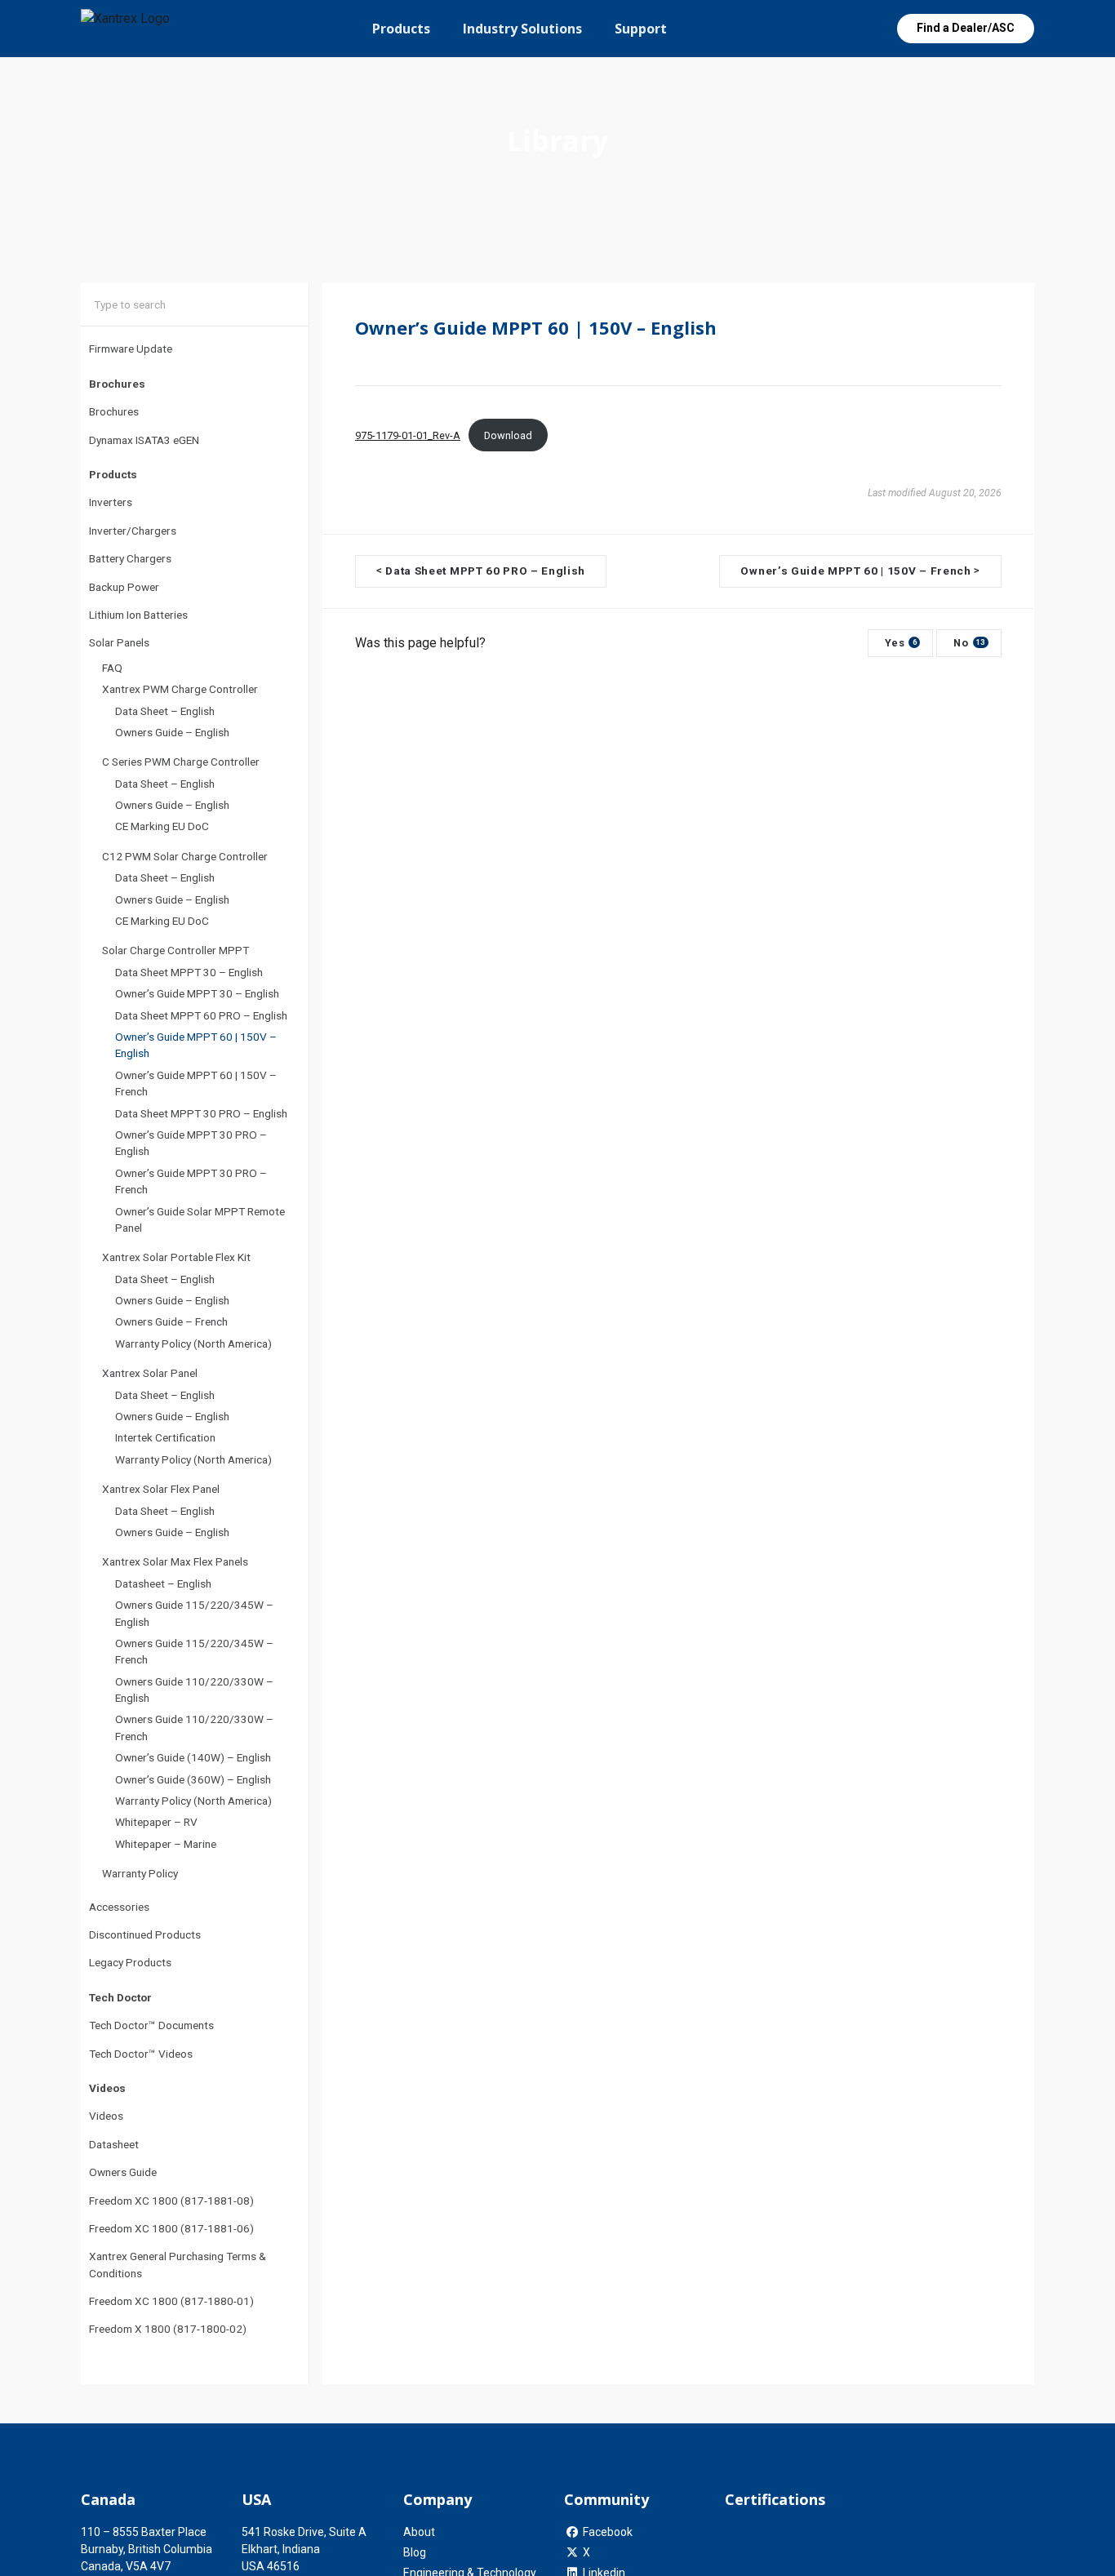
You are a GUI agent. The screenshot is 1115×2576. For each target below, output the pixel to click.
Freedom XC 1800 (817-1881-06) (171, 2228)
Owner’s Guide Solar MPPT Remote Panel (200, 1219)
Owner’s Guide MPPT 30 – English (197, 993)
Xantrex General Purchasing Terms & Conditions (178, 2264)
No (969, 643)
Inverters (111, 502)
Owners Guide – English (172, 732)
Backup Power (124, 587)
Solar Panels (119, 642)
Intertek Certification (165, 1437)
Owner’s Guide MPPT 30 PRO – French (191, 1181)
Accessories (119, 1907)
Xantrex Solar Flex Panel (161, 1489)
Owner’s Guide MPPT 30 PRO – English (191, 1143)
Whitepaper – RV (156, 1822)
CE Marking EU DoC (162, 826)
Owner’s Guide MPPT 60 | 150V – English (196, 1045)
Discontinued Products (145, 1934)
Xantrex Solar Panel (150, 1373)
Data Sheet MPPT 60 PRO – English (201, 1015)
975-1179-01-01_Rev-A (408, 435)
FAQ (112, 668)
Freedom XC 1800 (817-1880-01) (171, 2301)
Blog (415, 2552)
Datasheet (114, 2144)
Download (508, 435)
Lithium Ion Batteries (138, 615)
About (419, 2532)
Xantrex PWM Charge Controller (180, 689)
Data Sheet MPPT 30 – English (189, 972)
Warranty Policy (140, 1873)
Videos (106, 2116)
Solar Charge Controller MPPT (175, 950)
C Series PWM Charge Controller (181, 762)
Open (857, 29)
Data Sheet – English (165, 711)
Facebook (608, 2532)
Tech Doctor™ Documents (151, 2025)
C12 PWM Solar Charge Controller (185, 856)
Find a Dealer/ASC (966, 28)
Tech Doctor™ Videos (141, 2054)
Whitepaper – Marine (166, 1844)
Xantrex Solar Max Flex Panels (175, 1561)
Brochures (114, 411)
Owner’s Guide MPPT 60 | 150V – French (196, 1083)
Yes (901, 643)
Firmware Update (131, 349)
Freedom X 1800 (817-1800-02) (168, 2329)
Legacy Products (130, 1962)
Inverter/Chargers (133, 531)
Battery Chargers (130, 558)
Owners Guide (123, 2172)
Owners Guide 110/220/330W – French (194, 1727)
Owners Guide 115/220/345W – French (194, 1651)
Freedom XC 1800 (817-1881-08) (171, 2201)
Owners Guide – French (171, 1321)
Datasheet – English (163, 1583)
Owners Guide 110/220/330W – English (194, 1690)
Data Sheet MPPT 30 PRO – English (201, 1113)
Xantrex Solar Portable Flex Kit (176, 1257)
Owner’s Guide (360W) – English (193, 1779)
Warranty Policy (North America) (193, 1344)
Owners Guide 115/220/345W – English (194, 1613)
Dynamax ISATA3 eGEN (144, 440)
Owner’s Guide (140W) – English (193, 1757)
